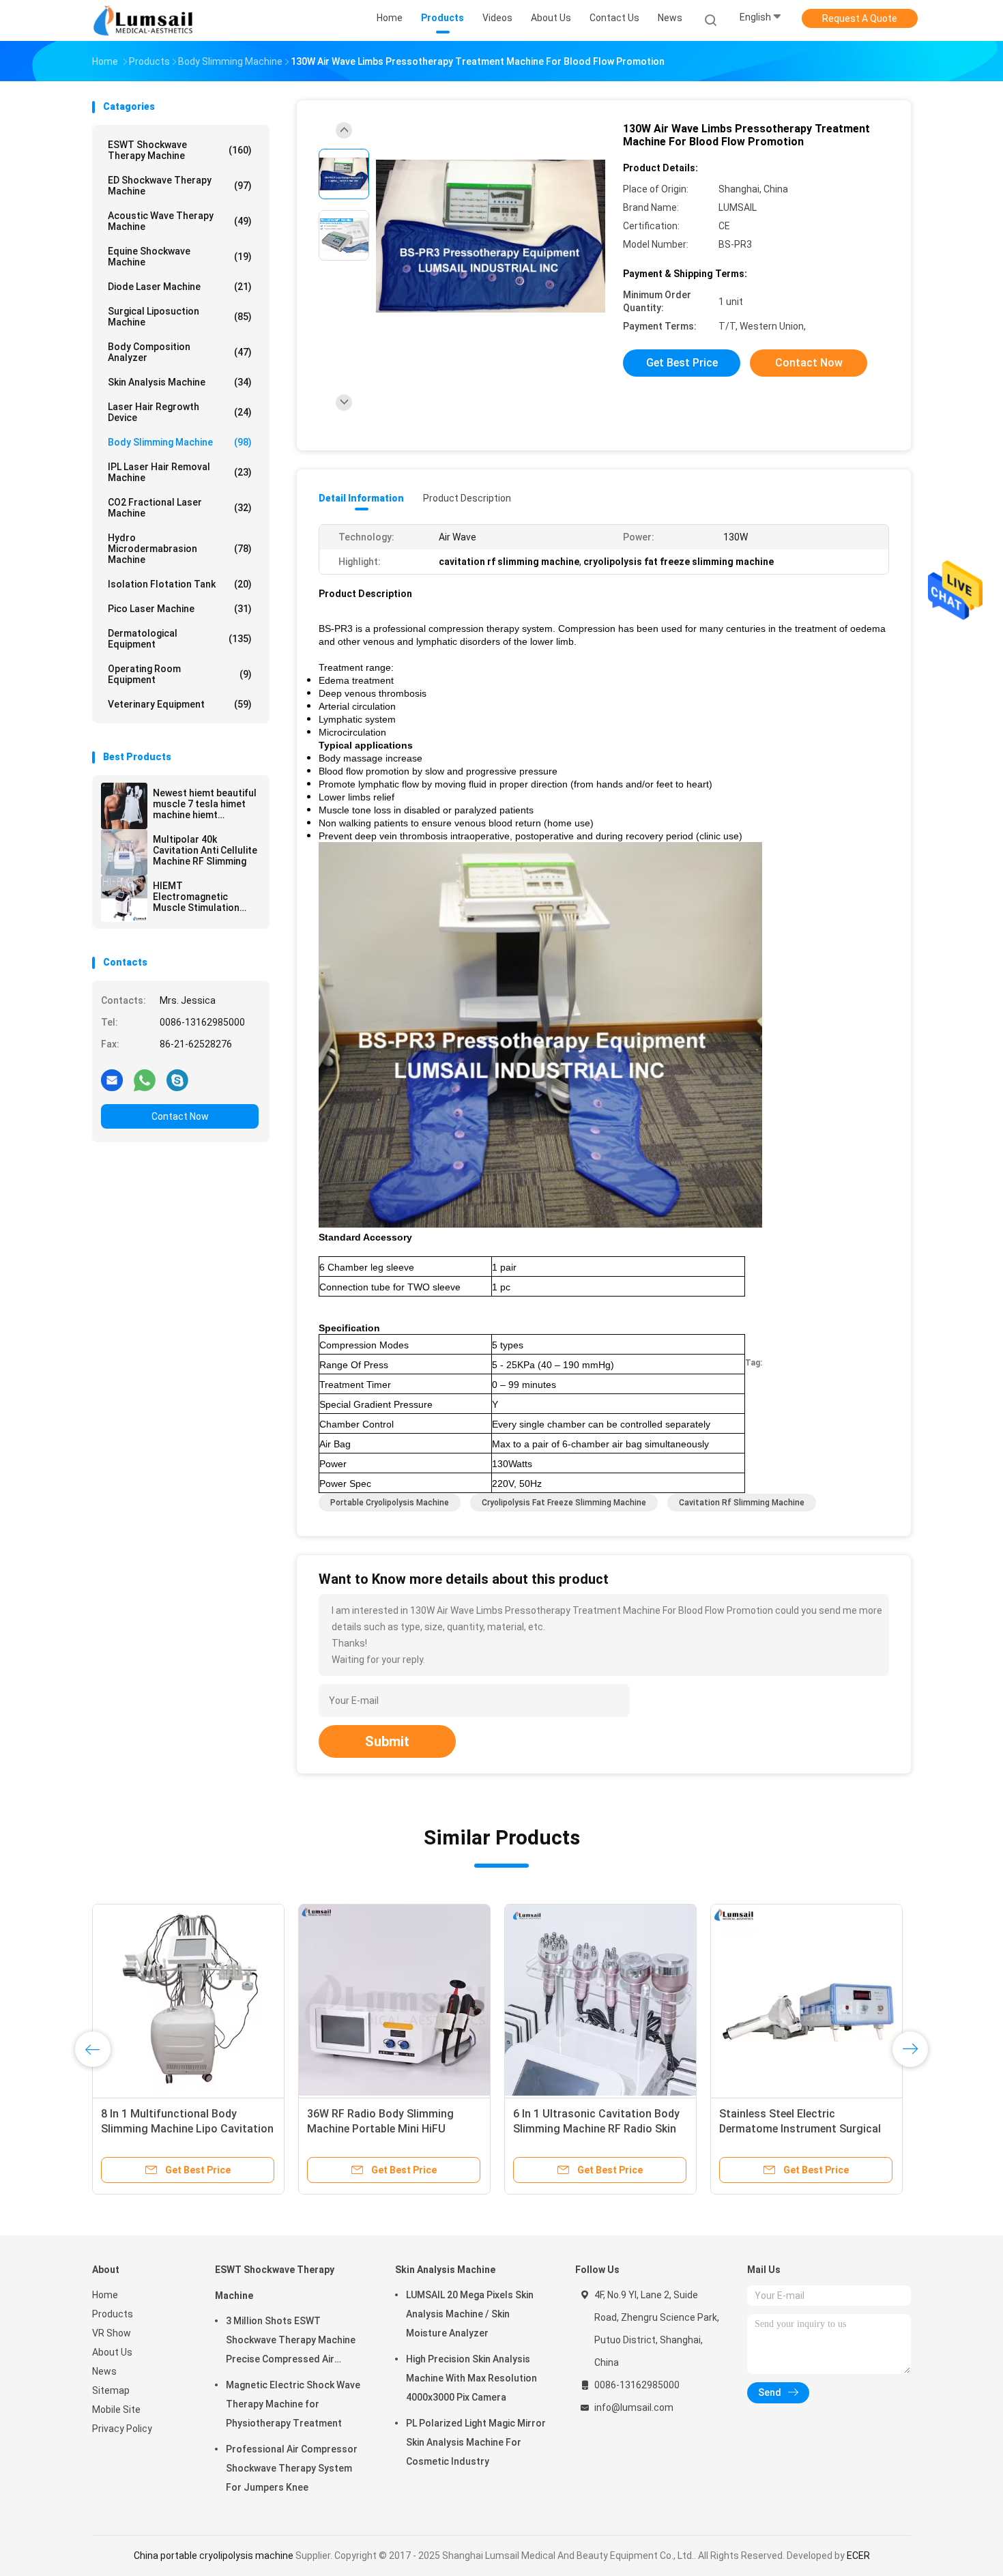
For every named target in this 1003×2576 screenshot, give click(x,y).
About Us (112, 2352)
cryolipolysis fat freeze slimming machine (564, 1503)
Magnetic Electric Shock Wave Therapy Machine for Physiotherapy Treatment (293, 2404)
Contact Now (180, 1116)
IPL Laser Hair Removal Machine (180, 472)
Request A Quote (860, 18)
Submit (387, 1741)
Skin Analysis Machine (180, 382)
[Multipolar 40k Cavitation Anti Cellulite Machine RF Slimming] (124, 852)
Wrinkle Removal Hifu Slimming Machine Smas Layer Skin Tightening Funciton (797, 2129)
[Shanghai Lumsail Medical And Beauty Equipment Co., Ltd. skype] (177, 1080)
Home (105, 2295)
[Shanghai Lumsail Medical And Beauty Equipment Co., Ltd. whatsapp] (145, 1080)
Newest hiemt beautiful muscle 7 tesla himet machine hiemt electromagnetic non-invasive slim (205, 804)
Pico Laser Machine (180, 609)
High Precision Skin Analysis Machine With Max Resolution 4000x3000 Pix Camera (471, 2378)
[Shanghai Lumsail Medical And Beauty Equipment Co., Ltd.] (145, 20)
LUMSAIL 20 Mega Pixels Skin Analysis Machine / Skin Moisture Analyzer (470, 2314)
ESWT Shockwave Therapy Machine (180, 150)
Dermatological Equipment (180, 639)
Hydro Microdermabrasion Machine (180, 549)
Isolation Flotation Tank (180, 584)
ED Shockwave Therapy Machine (180, 186)
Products (113, 2314)
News (104, 2371)
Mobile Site (116, 2409)
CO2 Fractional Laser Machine (180, 508)
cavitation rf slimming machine (742, 1503)
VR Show (112, 2333)
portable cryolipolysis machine (390, 1503)
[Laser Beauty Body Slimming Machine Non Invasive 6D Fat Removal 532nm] (600, 2000)
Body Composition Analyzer (180, 352)
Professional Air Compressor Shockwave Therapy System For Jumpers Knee (292, 2468)
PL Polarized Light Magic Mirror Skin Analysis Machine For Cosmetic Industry (476, 2442)
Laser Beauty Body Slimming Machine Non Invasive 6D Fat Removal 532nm (585, 2129)
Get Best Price (682, 363)
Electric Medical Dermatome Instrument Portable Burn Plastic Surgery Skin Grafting (184, 2129)
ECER (858, 2556)
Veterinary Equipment (180, 704)
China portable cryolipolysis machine (214, 2556)
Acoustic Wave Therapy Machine (180, 221)
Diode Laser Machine (180, 287)
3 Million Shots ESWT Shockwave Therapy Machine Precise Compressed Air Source (291, 2342)
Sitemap (111, 2390)
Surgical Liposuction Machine (180, 317)
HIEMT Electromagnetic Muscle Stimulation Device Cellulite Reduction (196, 897)
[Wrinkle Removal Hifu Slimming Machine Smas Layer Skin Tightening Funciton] (806, 2000)
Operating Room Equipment (180, 674)
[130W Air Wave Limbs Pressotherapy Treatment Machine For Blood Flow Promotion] (491, 237)
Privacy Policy (122, 2429)
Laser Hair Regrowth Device (180, 412)
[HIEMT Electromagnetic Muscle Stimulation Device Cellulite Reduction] (124, 899)
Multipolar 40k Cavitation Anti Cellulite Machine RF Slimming (205, 850)
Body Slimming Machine (180, 442)
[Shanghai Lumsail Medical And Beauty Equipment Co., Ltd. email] (112, 1080)
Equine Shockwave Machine (180, 257)
